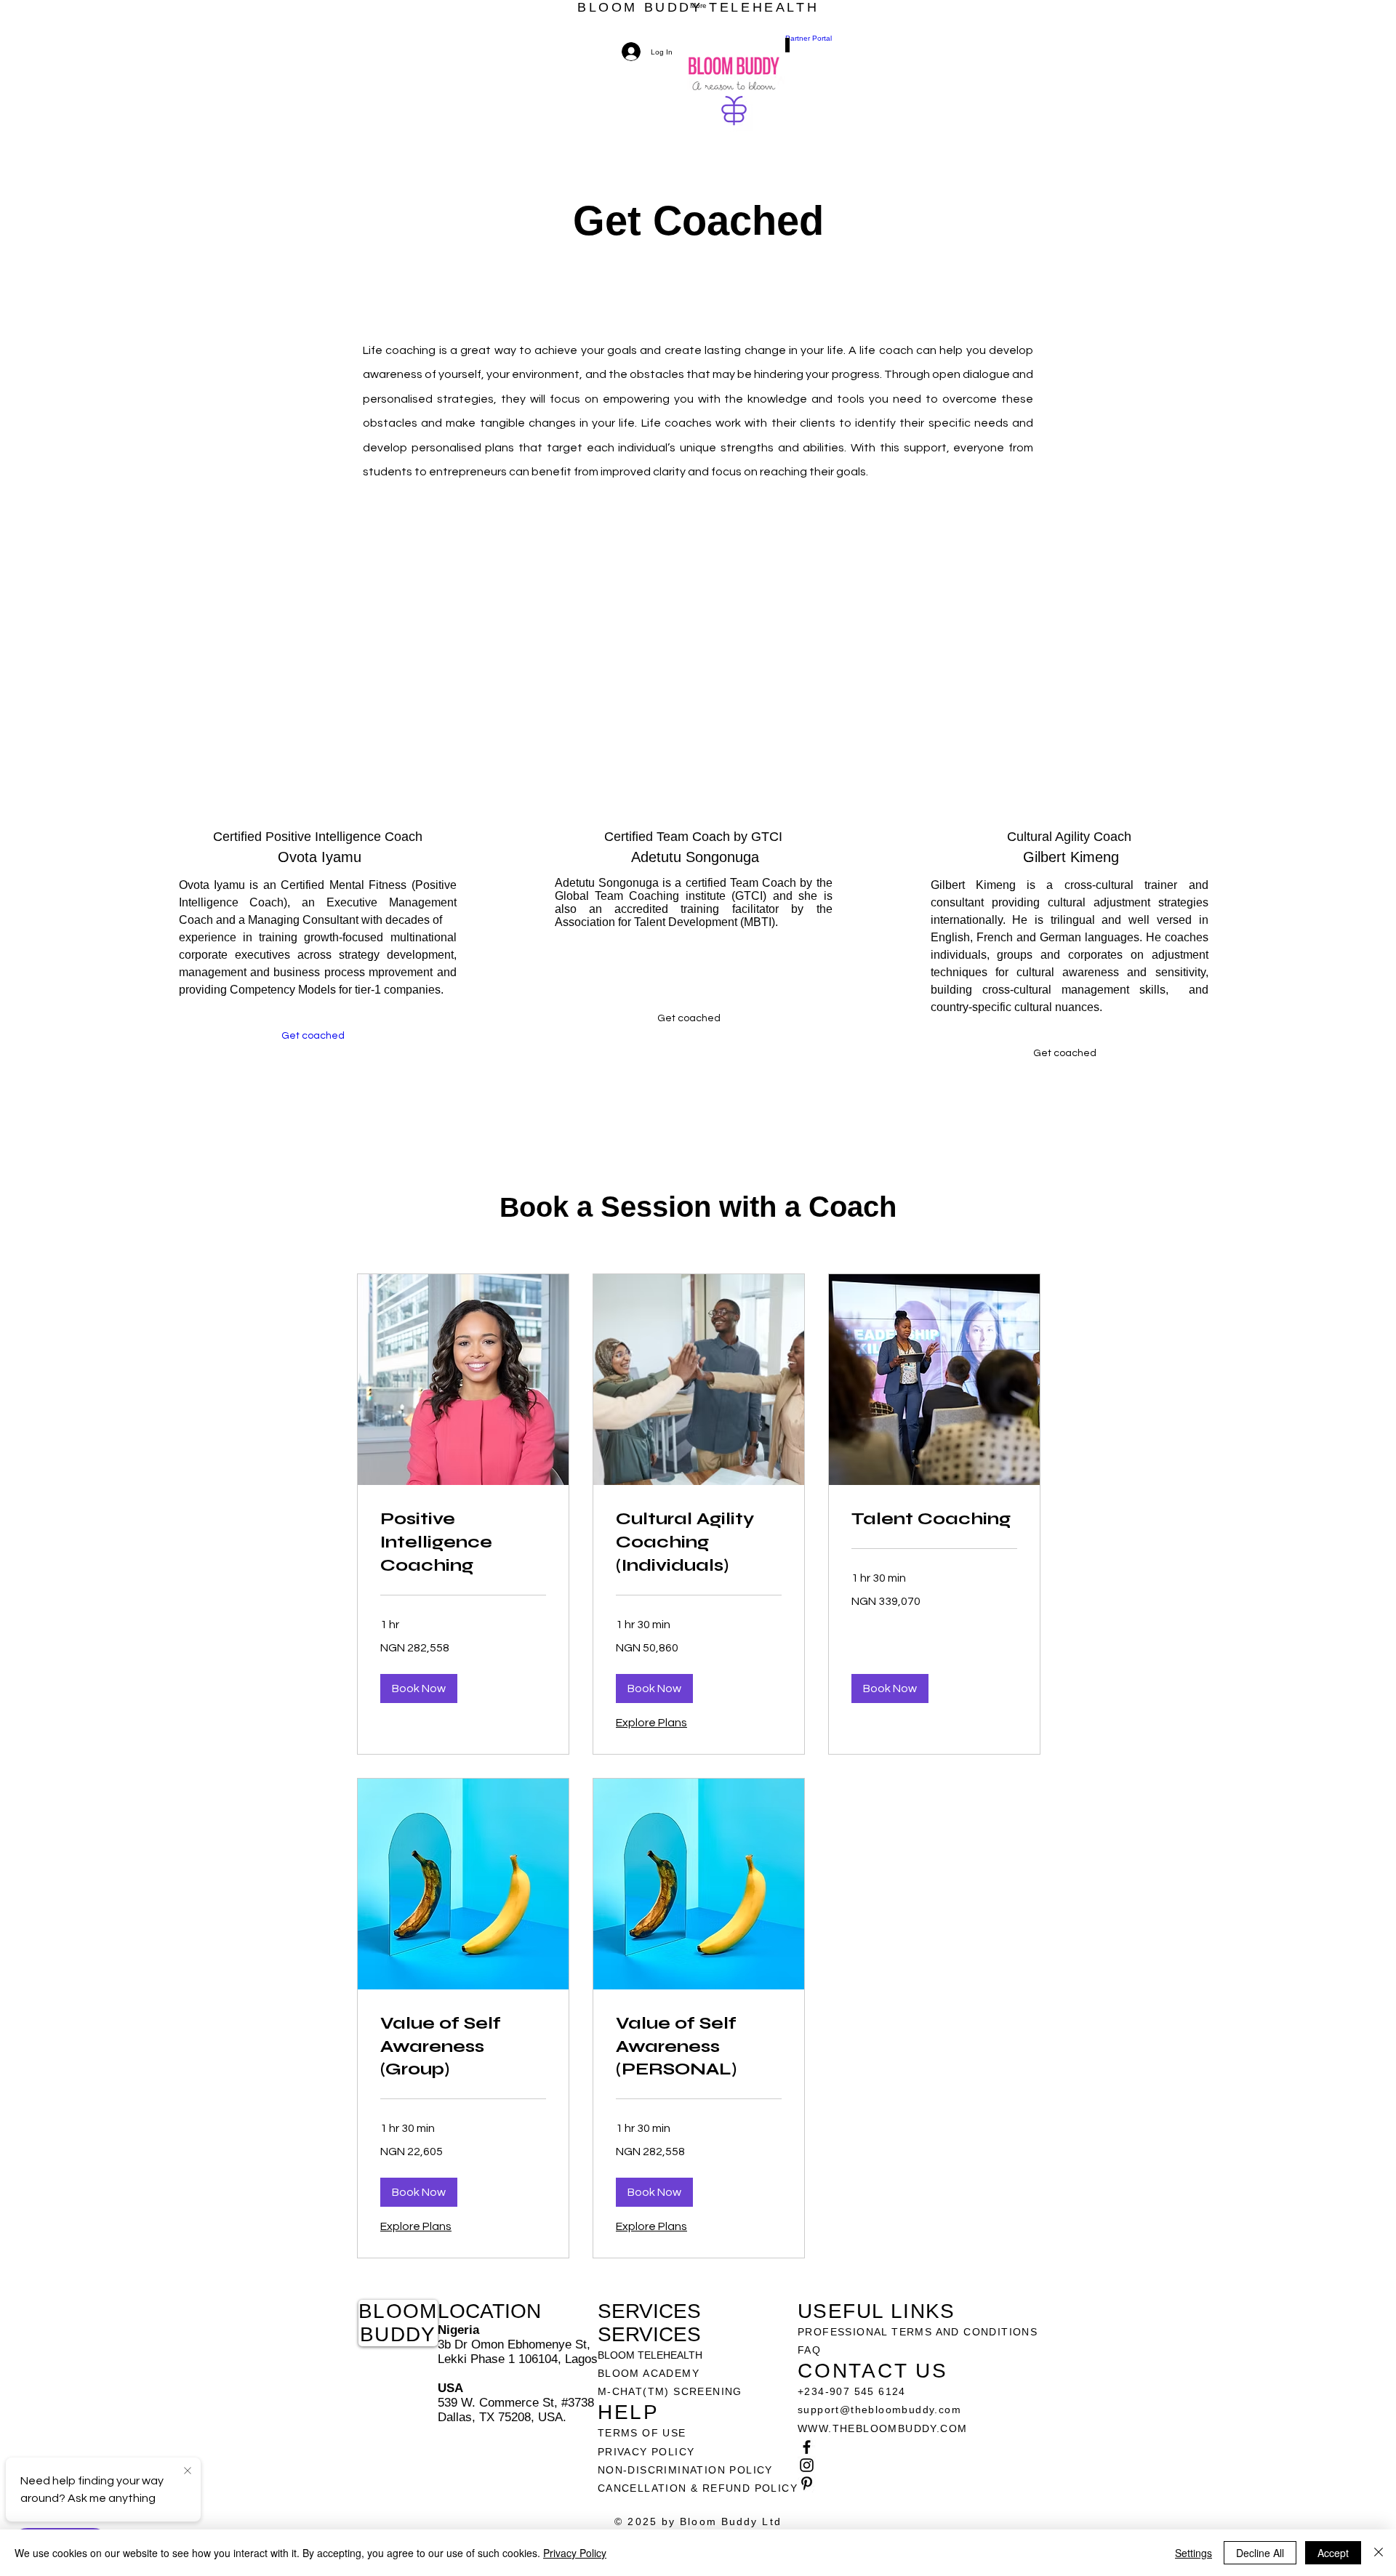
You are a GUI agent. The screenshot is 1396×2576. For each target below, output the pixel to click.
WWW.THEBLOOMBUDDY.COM (882, 2428)
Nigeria (458, 2330)
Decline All (1260, 2553)
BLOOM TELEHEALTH (650, 2355)
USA (450, 2388)
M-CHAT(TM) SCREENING (670, 2391)
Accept (1333, 2553)
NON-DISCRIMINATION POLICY (685, 2470)
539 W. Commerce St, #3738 (516, 2403)
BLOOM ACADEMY (649, 2373)
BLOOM (398, 2311)
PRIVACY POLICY (648, 2452)
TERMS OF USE (642, 2433)
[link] (463, 1542)
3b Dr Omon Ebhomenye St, (514, 2344)
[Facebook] (918, 2447)
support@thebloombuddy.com (879, 2410)
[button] (689, 1018)
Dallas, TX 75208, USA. (502, 2417)
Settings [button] (1194, 2553)
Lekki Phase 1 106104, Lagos (518, 2359)
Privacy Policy (575, 2553)
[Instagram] (918, 2465)
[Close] (1379, 2553)
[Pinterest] (918, 2483)
